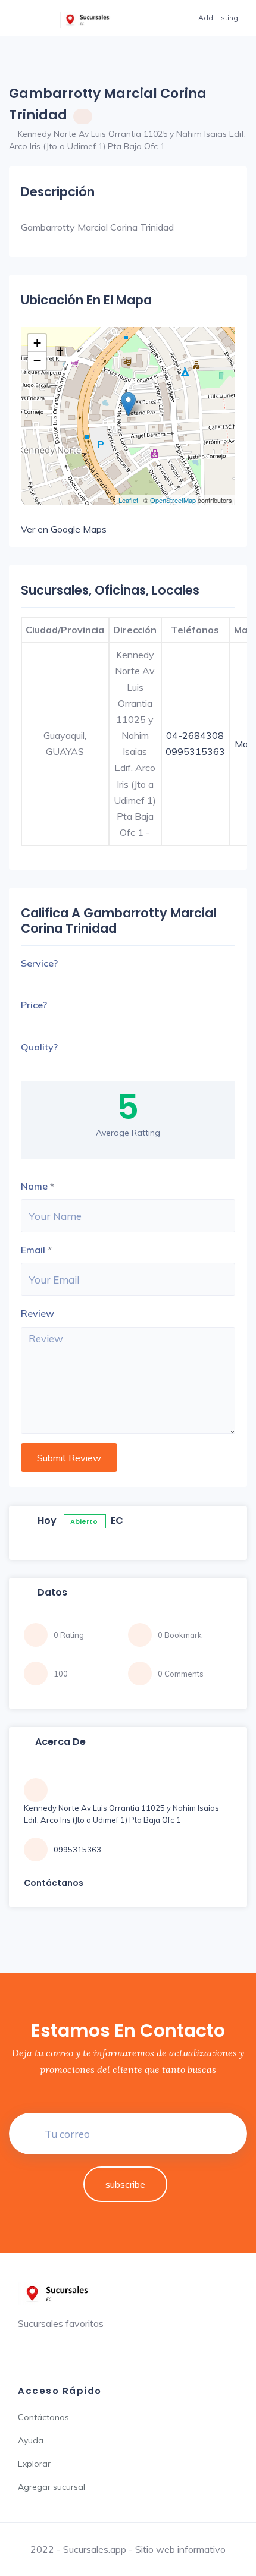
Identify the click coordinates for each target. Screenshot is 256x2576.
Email (33, 1250)
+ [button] (37, 343)
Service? (39, 963)
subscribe (125, 2184)
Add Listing (218, 18)
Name (34, 1186)
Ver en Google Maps (64, 529)
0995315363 (195, 751)
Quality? (39, 1047)
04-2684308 (195, 735)
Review (38, 1313)
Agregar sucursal (51, 2487)
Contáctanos (43, 2417)
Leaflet (128, 500)
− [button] (37, 361)
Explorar (34, 2464)
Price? (34, 1005)
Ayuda (31, 2440)
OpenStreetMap (173, 500)
